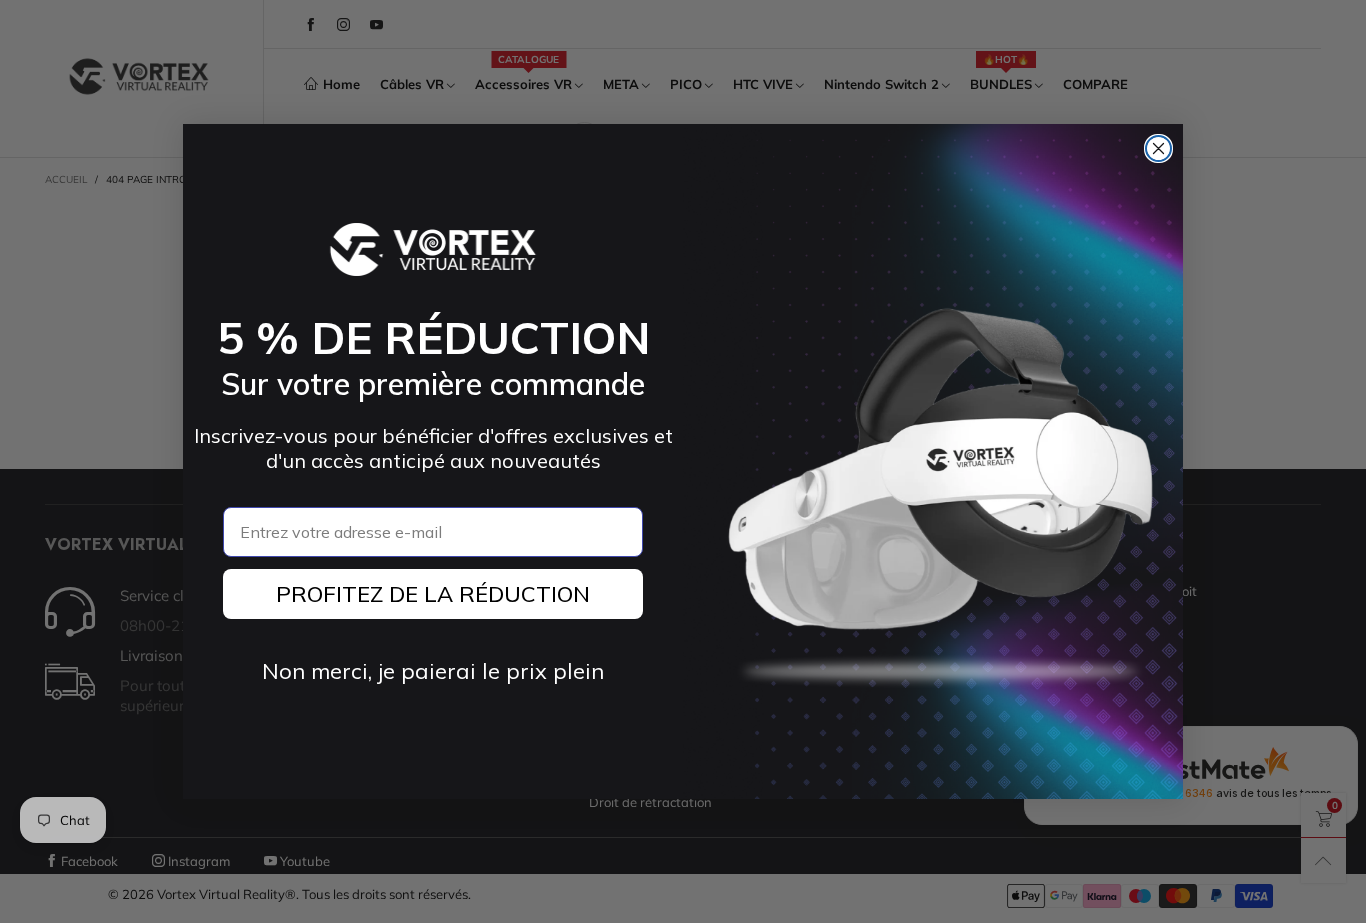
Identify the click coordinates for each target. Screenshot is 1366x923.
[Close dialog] (1158, 148)
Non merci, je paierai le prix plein (433, 671)
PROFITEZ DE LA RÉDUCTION (433, 594)
